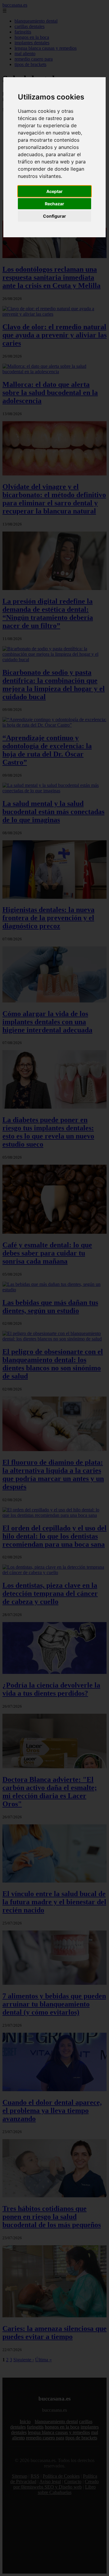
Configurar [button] (54, 216)
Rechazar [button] (54, 204)
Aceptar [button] (54, 191)
